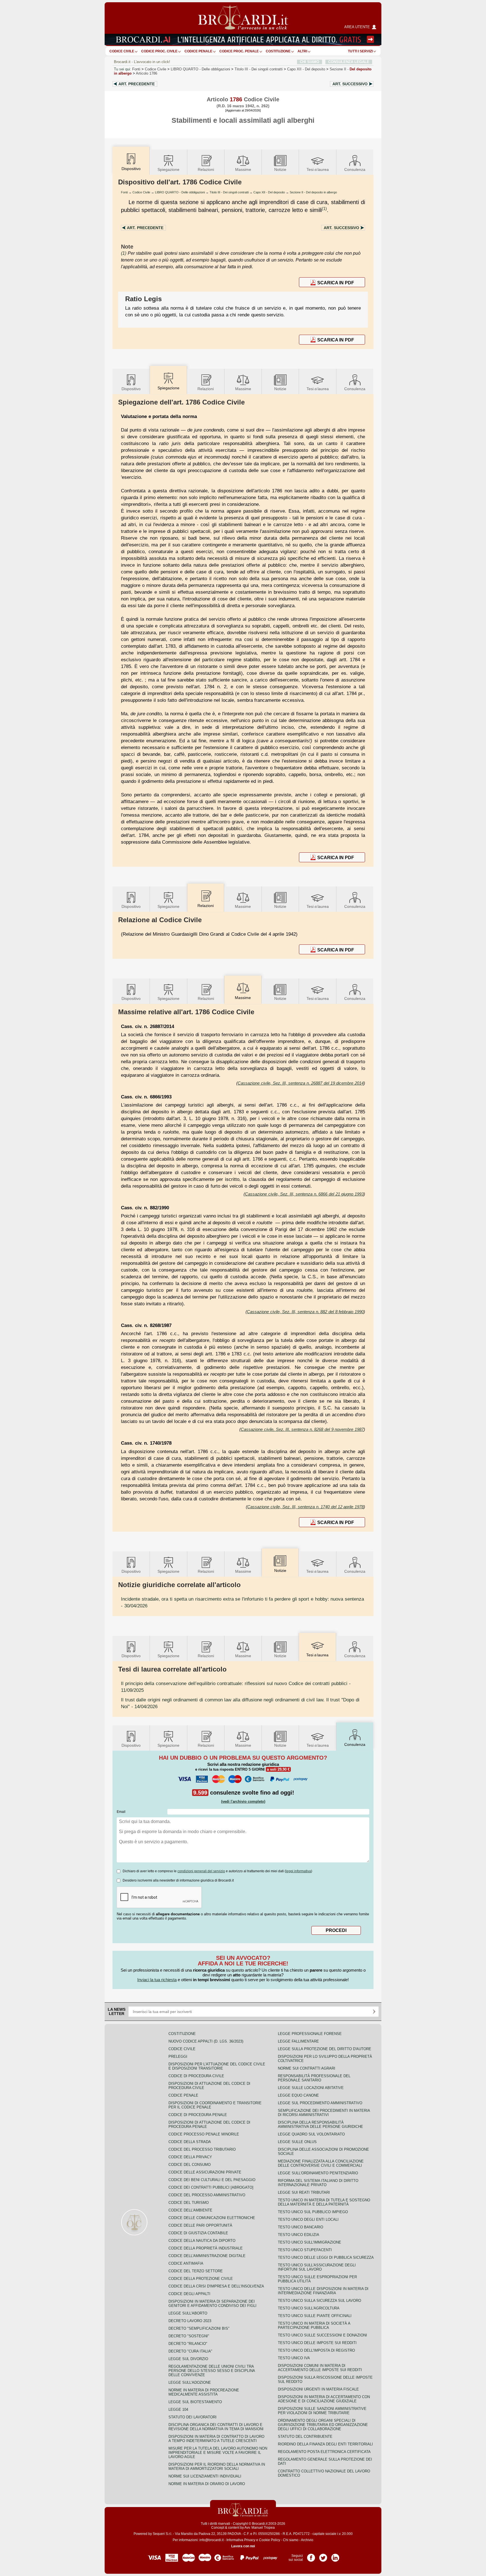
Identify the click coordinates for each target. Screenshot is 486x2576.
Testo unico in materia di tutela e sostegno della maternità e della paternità (324, 2202)
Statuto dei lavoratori (193, 2417)
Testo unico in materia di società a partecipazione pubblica (314, 2325)
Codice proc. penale (239, 51)
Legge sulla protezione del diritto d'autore (325, 2049)
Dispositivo (131, 389)
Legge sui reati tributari (304, 2192)
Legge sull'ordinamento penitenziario (318, 2173)
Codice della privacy (190, 2157)
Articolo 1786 (147, 73)
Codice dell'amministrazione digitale (207, 2256)
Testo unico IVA (294, 2358)
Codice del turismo (189, 2203)
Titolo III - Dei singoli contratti (229, 192)
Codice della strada (190, 2142)
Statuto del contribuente (305, 2437)
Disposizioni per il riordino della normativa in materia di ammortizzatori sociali (217, 2466)
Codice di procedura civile (196, 2076)
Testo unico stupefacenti (305, 2250)
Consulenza (355, 169)
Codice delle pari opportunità (200, 2225)
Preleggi (178, 2056)
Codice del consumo (190, 2165)
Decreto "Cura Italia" (190, 2351)
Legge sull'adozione (190, 2382)
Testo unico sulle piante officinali (315, 2316)
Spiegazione (168, 169)
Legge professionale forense (310, 2034)
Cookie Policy (270, 2540)
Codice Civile (122, 51)
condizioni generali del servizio (201, 1871)
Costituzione (278, 51)
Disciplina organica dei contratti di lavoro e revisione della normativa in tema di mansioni (216, 2427)
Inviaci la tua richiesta (157, 1980)
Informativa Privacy (241, 2540)
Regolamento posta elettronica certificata (324, 2452)
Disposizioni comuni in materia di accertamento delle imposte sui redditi (320, 2368)
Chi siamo (291, 2540)
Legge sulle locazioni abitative (311, 2088)
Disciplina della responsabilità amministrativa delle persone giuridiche (320, 2124)
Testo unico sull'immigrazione (310, 2242)
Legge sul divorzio (188, 2359)
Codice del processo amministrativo (207, 2195)
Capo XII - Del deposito (269, 192)
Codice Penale (198, 51)
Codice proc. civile (159, 51)
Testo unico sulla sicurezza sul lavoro (319, 2301)
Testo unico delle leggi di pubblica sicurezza (326, 2257)
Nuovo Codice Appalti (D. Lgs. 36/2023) (206, 2041)
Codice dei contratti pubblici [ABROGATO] (211, 2187)
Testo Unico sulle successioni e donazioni (322, 2335)
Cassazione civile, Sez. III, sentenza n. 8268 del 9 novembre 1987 (302, 1429)
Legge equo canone (298, 2095)
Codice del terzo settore (196, 2271)
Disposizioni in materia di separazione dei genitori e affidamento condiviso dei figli (212, 2304)
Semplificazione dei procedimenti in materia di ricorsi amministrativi (324, 2113)
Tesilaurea (318, 169)
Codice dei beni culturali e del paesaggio (212, 2180)
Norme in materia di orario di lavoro (207, 2484)
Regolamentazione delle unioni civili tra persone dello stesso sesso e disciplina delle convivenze (212, 2371)
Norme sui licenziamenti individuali (205, 2476)
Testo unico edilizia (299, 2235)
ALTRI (302, 51)
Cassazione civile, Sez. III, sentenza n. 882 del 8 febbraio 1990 (305, 1312)
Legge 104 (178, 2409)
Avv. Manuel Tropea (260, 2528)
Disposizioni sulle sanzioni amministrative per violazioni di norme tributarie (322, 2411)
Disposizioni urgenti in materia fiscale (318, 2389)
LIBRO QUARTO (200, 69)
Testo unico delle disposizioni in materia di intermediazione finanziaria (323, 2291)
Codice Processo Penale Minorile (204, 2134)
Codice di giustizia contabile (198, 2233)
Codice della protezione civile (201, 2279)
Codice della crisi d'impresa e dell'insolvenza (216, 2286)
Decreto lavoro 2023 (190, 2321)
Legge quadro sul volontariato (311, 2134)
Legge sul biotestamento (195, 2402)
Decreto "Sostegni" (189, 2336)
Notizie (280, 169)
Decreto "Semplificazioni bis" (199, 2328)
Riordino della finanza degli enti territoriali (325, 2444)
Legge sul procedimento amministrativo (320, 2103)
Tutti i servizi (360, 51)
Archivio (307, 2540)
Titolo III (259, 69)
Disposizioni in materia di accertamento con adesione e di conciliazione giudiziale (324, 2399)
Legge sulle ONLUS (297, 2142)
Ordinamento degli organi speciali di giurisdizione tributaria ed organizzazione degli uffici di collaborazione (323, 2425)
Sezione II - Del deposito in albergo (313, 192)
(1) (324, 208)
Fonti (136, 69)
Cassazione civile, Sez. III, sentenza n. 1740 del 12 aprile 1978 (305, 1507)
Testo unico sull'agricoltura (309, 2308)
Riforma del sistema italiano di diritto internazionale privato (318, 2183)
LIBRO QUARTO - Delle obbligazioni (180, 192)
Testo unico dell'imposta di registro (316, 2350)
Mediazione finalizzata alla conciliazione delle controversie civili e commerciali (321, 2163)
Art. (137, 84)
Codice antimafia (186, 2263)
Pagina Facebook (311, 2556)
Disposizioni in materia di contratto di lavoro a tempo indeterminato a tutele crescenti (216, 2439)
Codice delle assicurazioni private (205, 2172)
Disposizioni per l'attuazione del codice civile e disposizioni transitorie (217, 2066)
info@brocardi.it (211, 2540)
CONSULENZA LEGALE (349, 62)
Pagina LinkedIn (335, 2556)
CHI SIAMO (310, 62)
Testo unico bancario (301, 2227)
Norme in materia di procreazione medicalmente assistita (204, 2392)
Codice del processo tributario (202, 2149)
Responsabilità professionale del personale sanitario (314, 2078)
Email (121, 1812)
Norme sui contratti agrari (307, 2068)
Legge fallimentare (298, 2041)
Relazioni (206, 169)
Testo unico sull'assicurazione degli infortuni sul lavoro (317, 2267)
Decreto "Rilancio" (188, 2344)
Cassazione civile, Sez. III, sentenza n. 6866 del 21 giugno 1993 (304, 1194)
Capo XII (306, 69)
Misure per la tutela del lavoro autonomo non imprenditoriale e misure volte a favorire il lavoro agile (218, 2453)
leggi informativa (298, 1871)
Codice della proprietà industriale (206, 2248)
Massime (243, 169)
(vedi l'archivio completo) (243, 1801)
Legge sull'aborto (188, 2313)
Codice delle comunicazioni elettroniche (212, 2218)
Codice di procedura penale (198, 2115)
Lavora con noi (243, 2546)
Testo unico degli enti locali (308, 2219)
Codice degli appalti (189, 2294)
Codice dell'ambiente (190, 2210)
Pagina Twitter (323, 2556)
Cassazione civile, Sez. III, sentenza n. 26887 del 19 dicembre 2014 (301, 1083)
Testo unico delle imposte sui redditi (317, 2343)
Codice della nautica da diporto (202, 2241)
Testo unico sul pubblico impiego (313, 2212)
